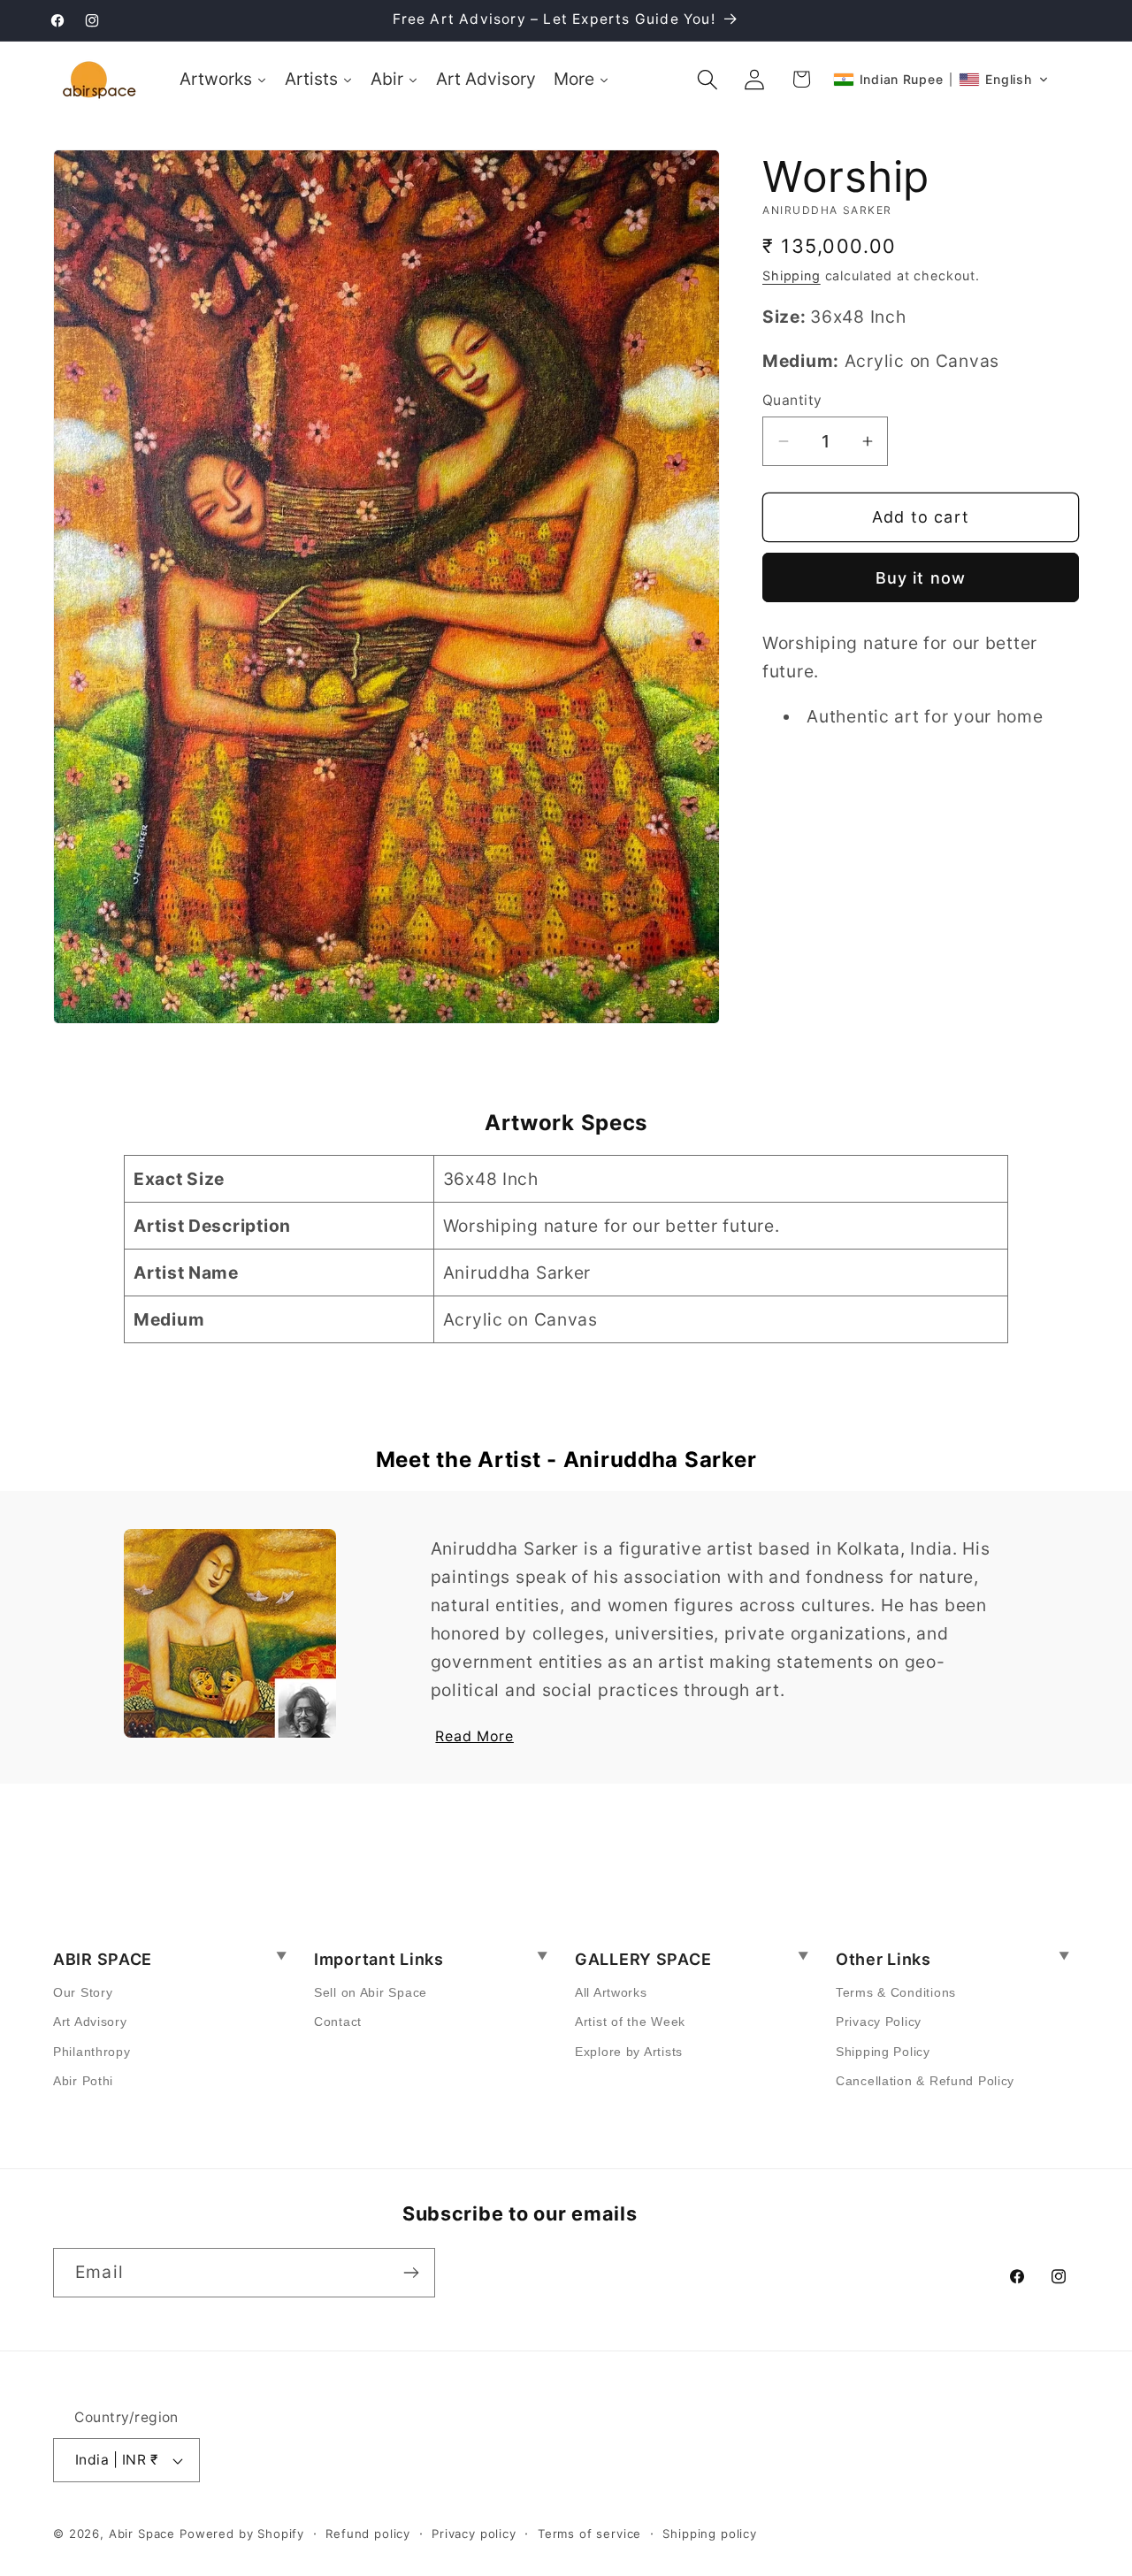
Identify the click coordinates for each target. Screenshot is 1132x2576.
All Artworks (611, 1992)
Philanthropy (92, 2052)
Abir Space (142, 2534)
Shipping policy (710, 2534)
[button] (708, 79)
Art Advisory (90, 2022)
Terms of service (589, 2534)
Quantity (792, 400)
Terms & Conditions (896, 1992)
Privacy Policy (879, 2022)
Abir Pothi (83, 2081)
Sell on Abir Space (371, 1992)
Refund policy (368, 2534)
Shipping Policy (883, 2052)
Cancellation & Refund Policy (925, 2081)
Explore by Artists (629, 2052)
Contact (338, 2022)
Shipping (792, 275)
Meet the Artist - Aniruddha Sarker (566, 1460)
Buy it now (921, 578)
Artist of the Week (630, 2022)
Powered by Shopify (242, 2534)
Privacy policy (474, 2534)
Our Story (83, 1992)
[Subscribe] (411, 2273)
